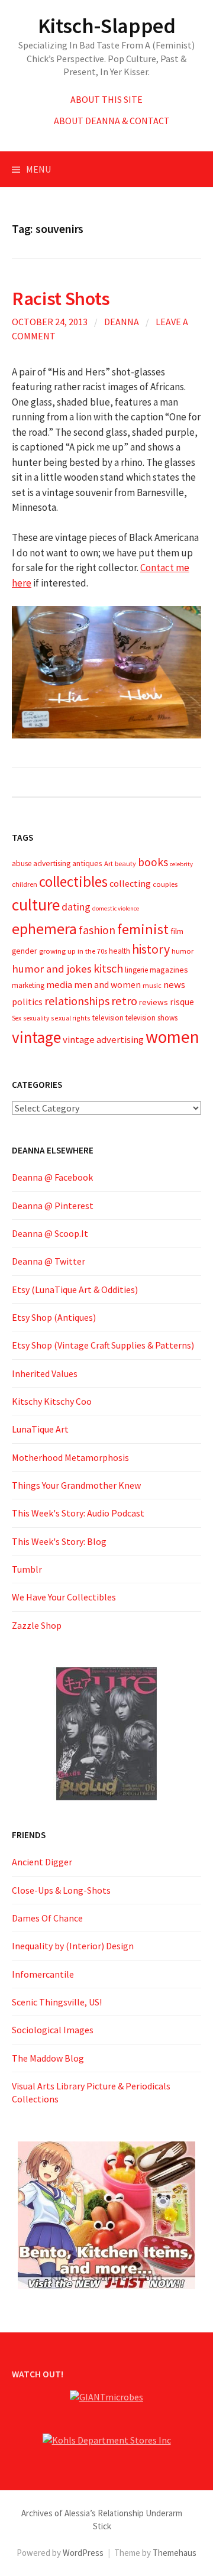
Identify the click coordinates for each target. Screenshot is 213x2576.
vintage (36, 1037)
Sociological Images (53, 2030)
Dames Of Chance (47, 1918)
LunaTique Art (40, 1429)
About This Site (106, 99)
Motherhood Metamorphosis (70, 1457)
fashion (97, 930)
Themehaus (175, 2553)
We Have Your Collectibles (64, 1597)
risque (182, 1002)
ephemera (44, 929)
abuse (22, 863)
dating (76, 907)
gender (25, 951)
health (120, 951)
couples (165, 884)
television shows (151, 1018)
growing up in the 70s (73, 951)
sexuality (36, 1018)
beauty (125, 863)
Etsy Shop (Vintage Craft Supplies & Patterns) (103, 1345)
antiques (87, 863)
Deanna (122, 322)
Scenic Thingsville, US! (57, 2002)
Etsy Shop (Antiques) (54, 1317)
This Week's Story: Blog (59, 1541)
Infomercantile (43, 1974)
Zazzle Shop (37, 1625)
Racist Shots (61, 298)
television (108, 1018)
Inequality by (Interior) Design (73, 1946)
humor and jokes (52, 969)
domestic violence (116, 908)
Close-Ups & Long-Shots (61, 1890)
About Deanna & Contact (112, 121)
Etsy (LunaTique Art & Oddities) (75, 1289)
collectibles (73, 882)
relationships (77, 1001)
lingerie (136, 970)
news (174, 985)
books (153, 862)
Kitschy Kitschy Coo (52, 1401)
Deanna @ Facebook (52, 1177)
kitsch (108, 968)
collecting (130, 883)
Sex (17, 1018)
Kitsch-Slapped (107, 26)
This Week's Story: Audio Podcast (78, 1513)
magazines (169, 970)
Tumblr (27, 1569)
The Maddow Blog (48, 2058)
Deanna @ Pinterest (53, 1206)
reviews (154, 1002)
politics (27, 1002)
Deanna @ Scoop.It (50, 1233)
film (177, 931)
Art (109, 863)
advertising (52, 863)
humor (183, 951)
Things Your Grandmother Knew (76, 1485)
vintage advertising (103, 1040)
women (172, 1037)
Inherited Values (45, 1373)
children (25, 884)
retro (124, 1001)
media (59, 985)
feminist (143, 929)
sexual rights (71, 1018)
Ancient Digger (42, 1862)
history (151, 949)
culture (36, 905)
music (152, 985)
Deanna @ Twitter (49, 1261)
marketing (28, 985)
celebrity (181, 864)
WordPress (83, 2553)
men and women (107, 985)
